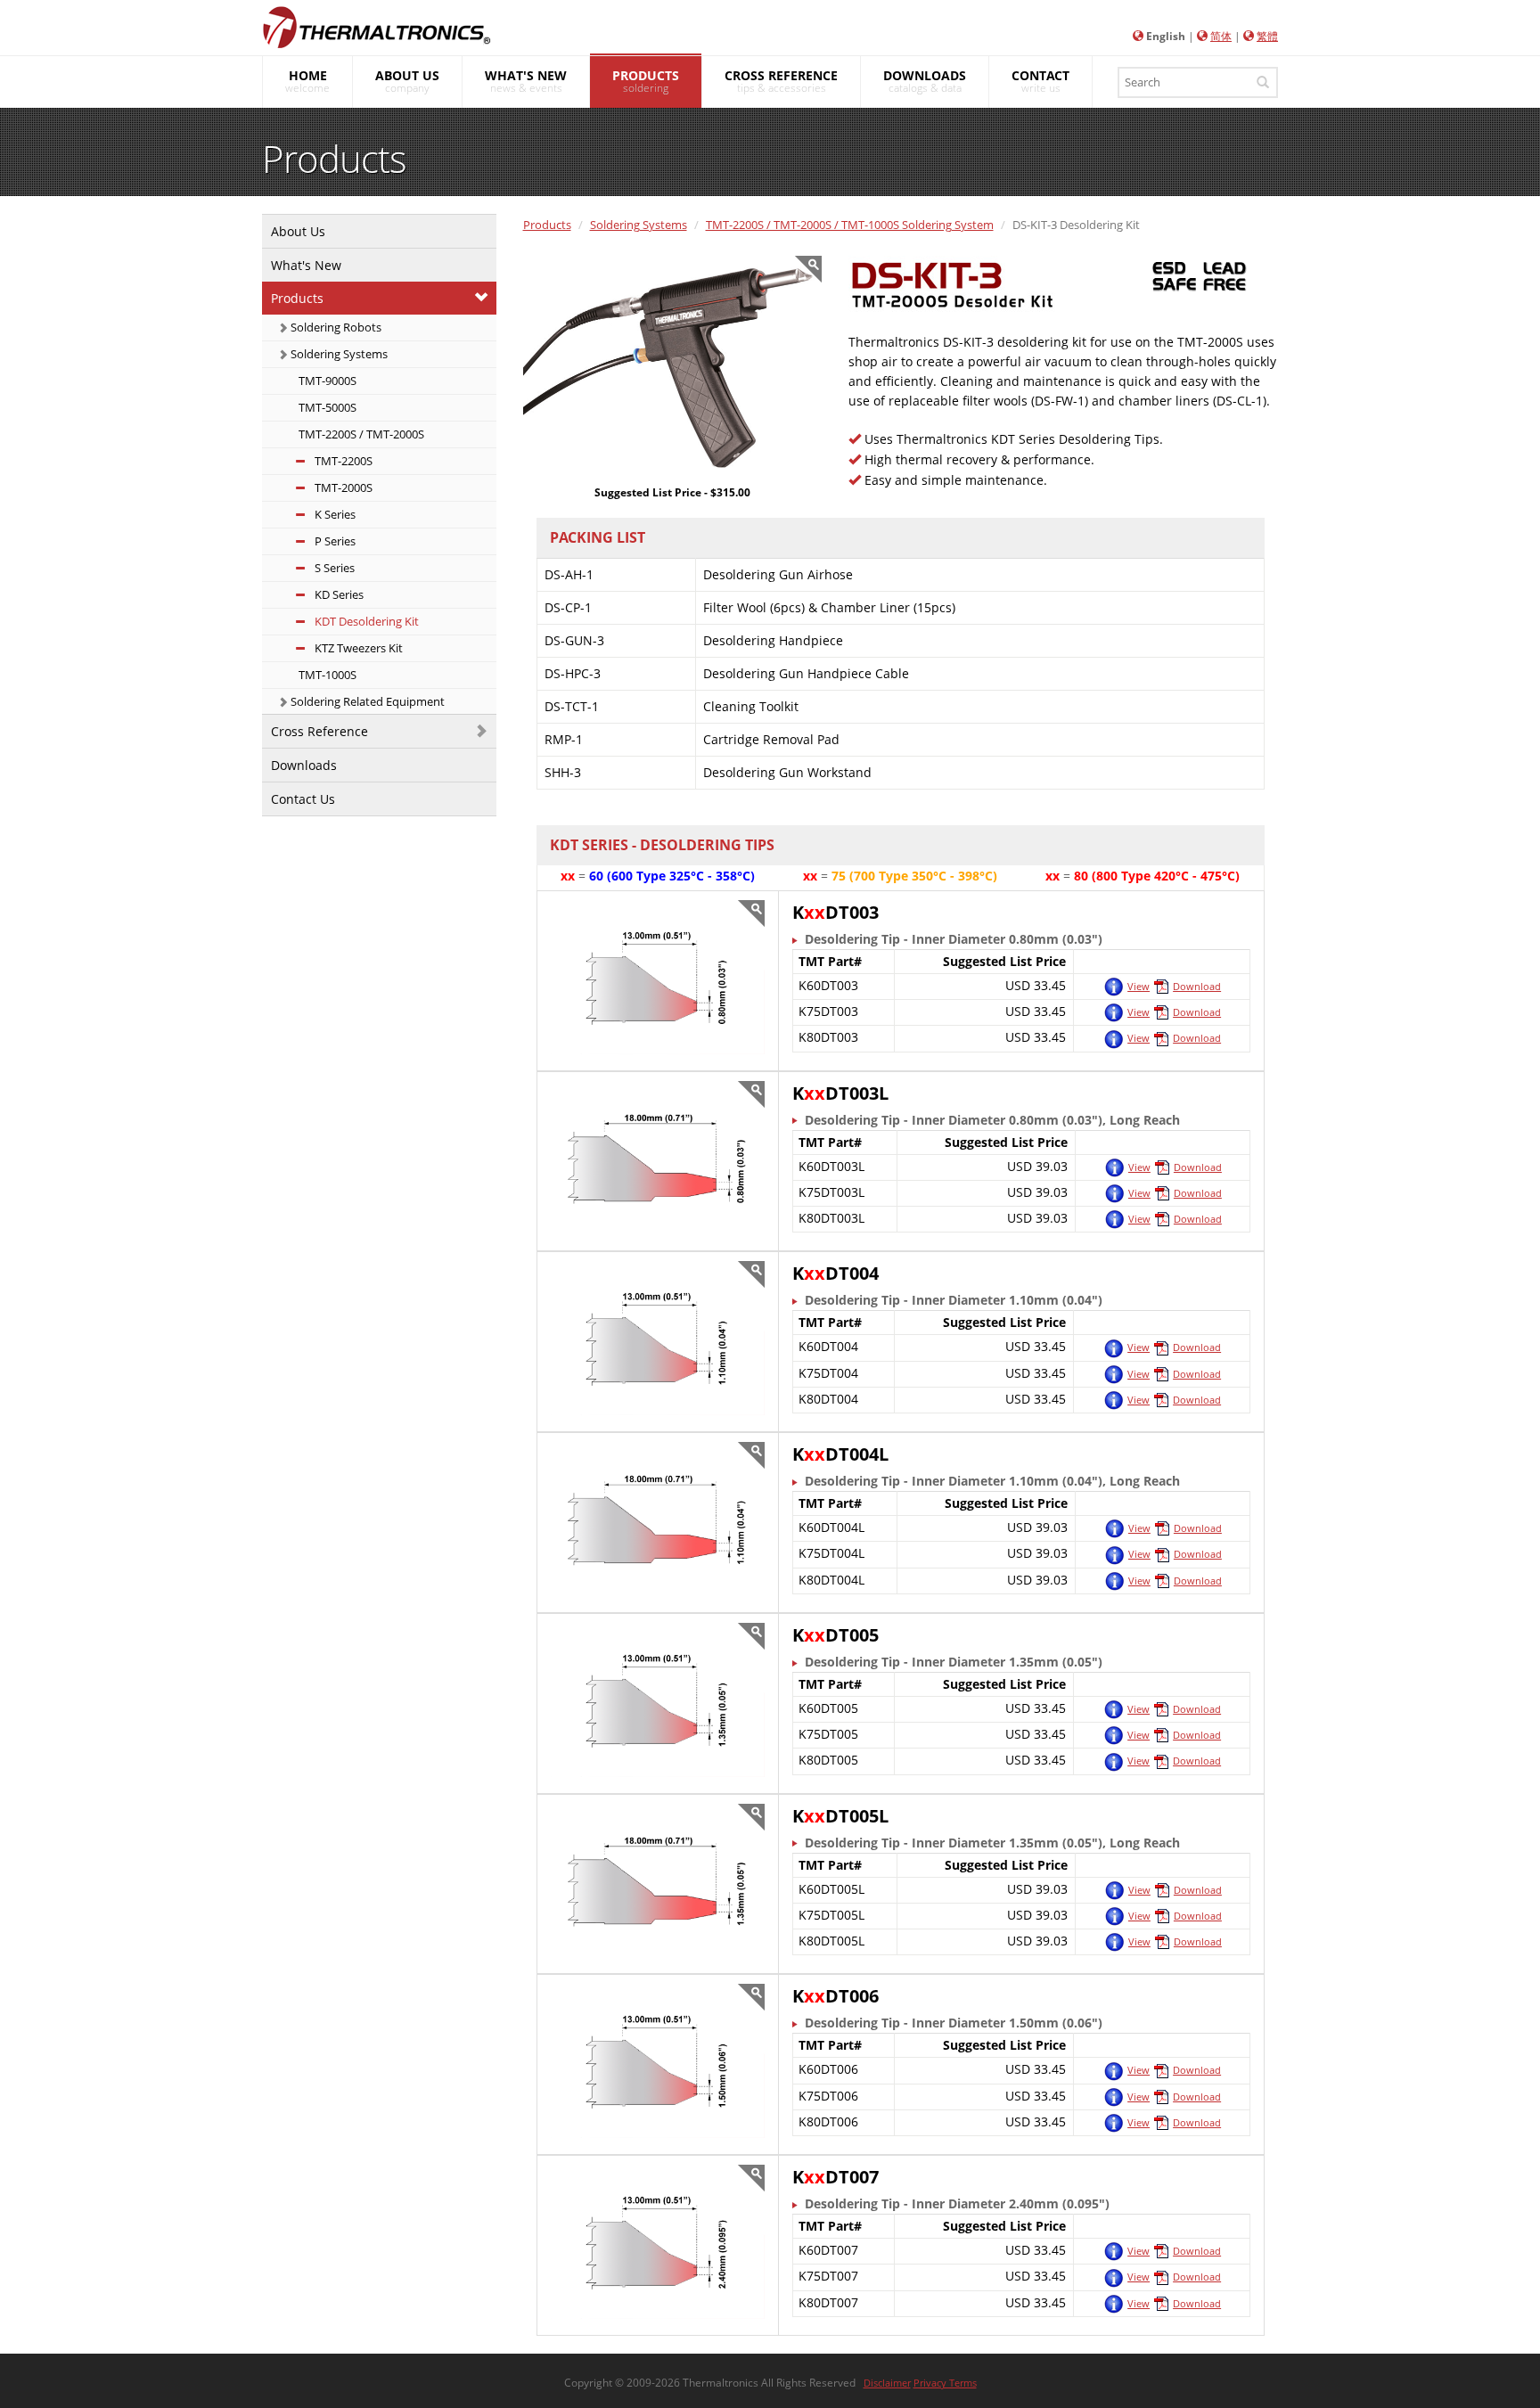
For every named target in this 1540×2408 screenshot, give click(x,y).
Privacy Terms (945, 2383)
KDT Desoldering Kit (365, 621)
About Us (298, 231)
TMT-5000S (326, 407)
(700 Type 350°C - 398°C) (923, 876)
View (1139, 986)
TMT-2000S (342, 487)
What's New (306, 265)
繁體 (1267, 36)
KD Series (338, 594)
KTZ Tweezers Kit (357, 648)
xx (568, 876)
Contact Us (303, 799)
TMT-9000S (326, 381)
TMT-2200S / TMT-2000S (360, 434)
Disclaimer (887, 2383)
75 (839, 876)
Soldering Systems (338, 354)
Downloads (304, 765)
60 (596, 876)
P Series (334, 541)
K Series (334, 514)
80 (1081, 876)
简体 (1221, 36)
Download (1197, 986)
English (1166, 36)
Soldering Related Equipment (366, 701)
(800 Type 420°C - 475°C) (1166, 876)
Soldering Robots (335, 327)
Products (297, 298)
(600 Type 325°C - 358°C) (681, 876)
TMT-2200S (342, 461)
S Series (333, 568)
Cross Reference (319, 731)
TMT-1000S (326, 675)
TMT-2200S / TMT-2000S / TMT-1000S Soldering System (850, 225)
